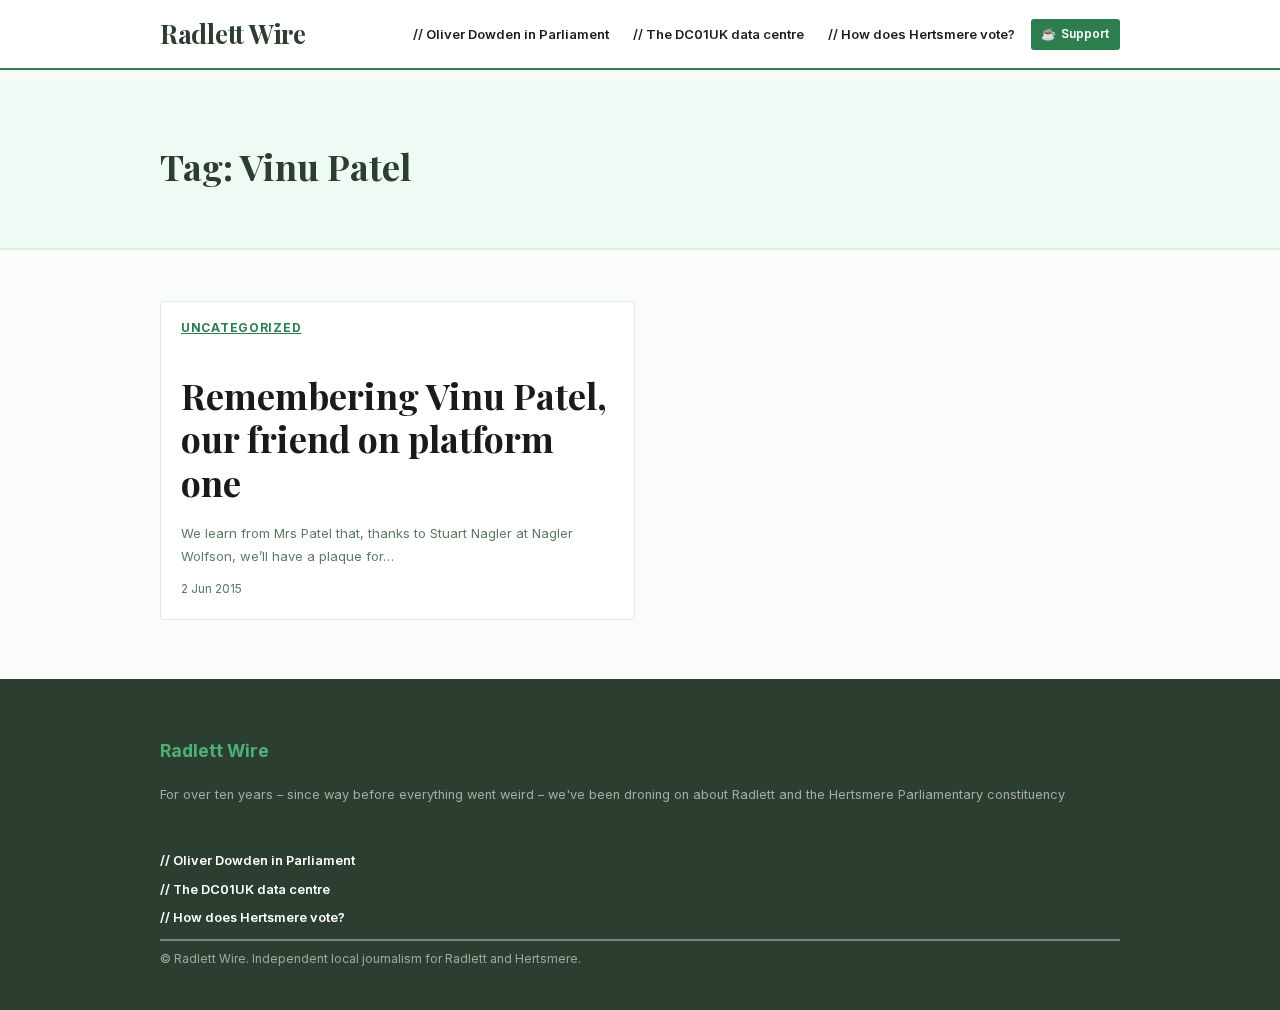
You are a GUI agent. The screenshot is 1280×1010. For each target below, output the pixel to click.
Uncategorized (241, 327)
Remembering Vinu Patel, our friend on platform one (394, 439)
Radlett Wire (233, 33)
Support (1085, 33)
